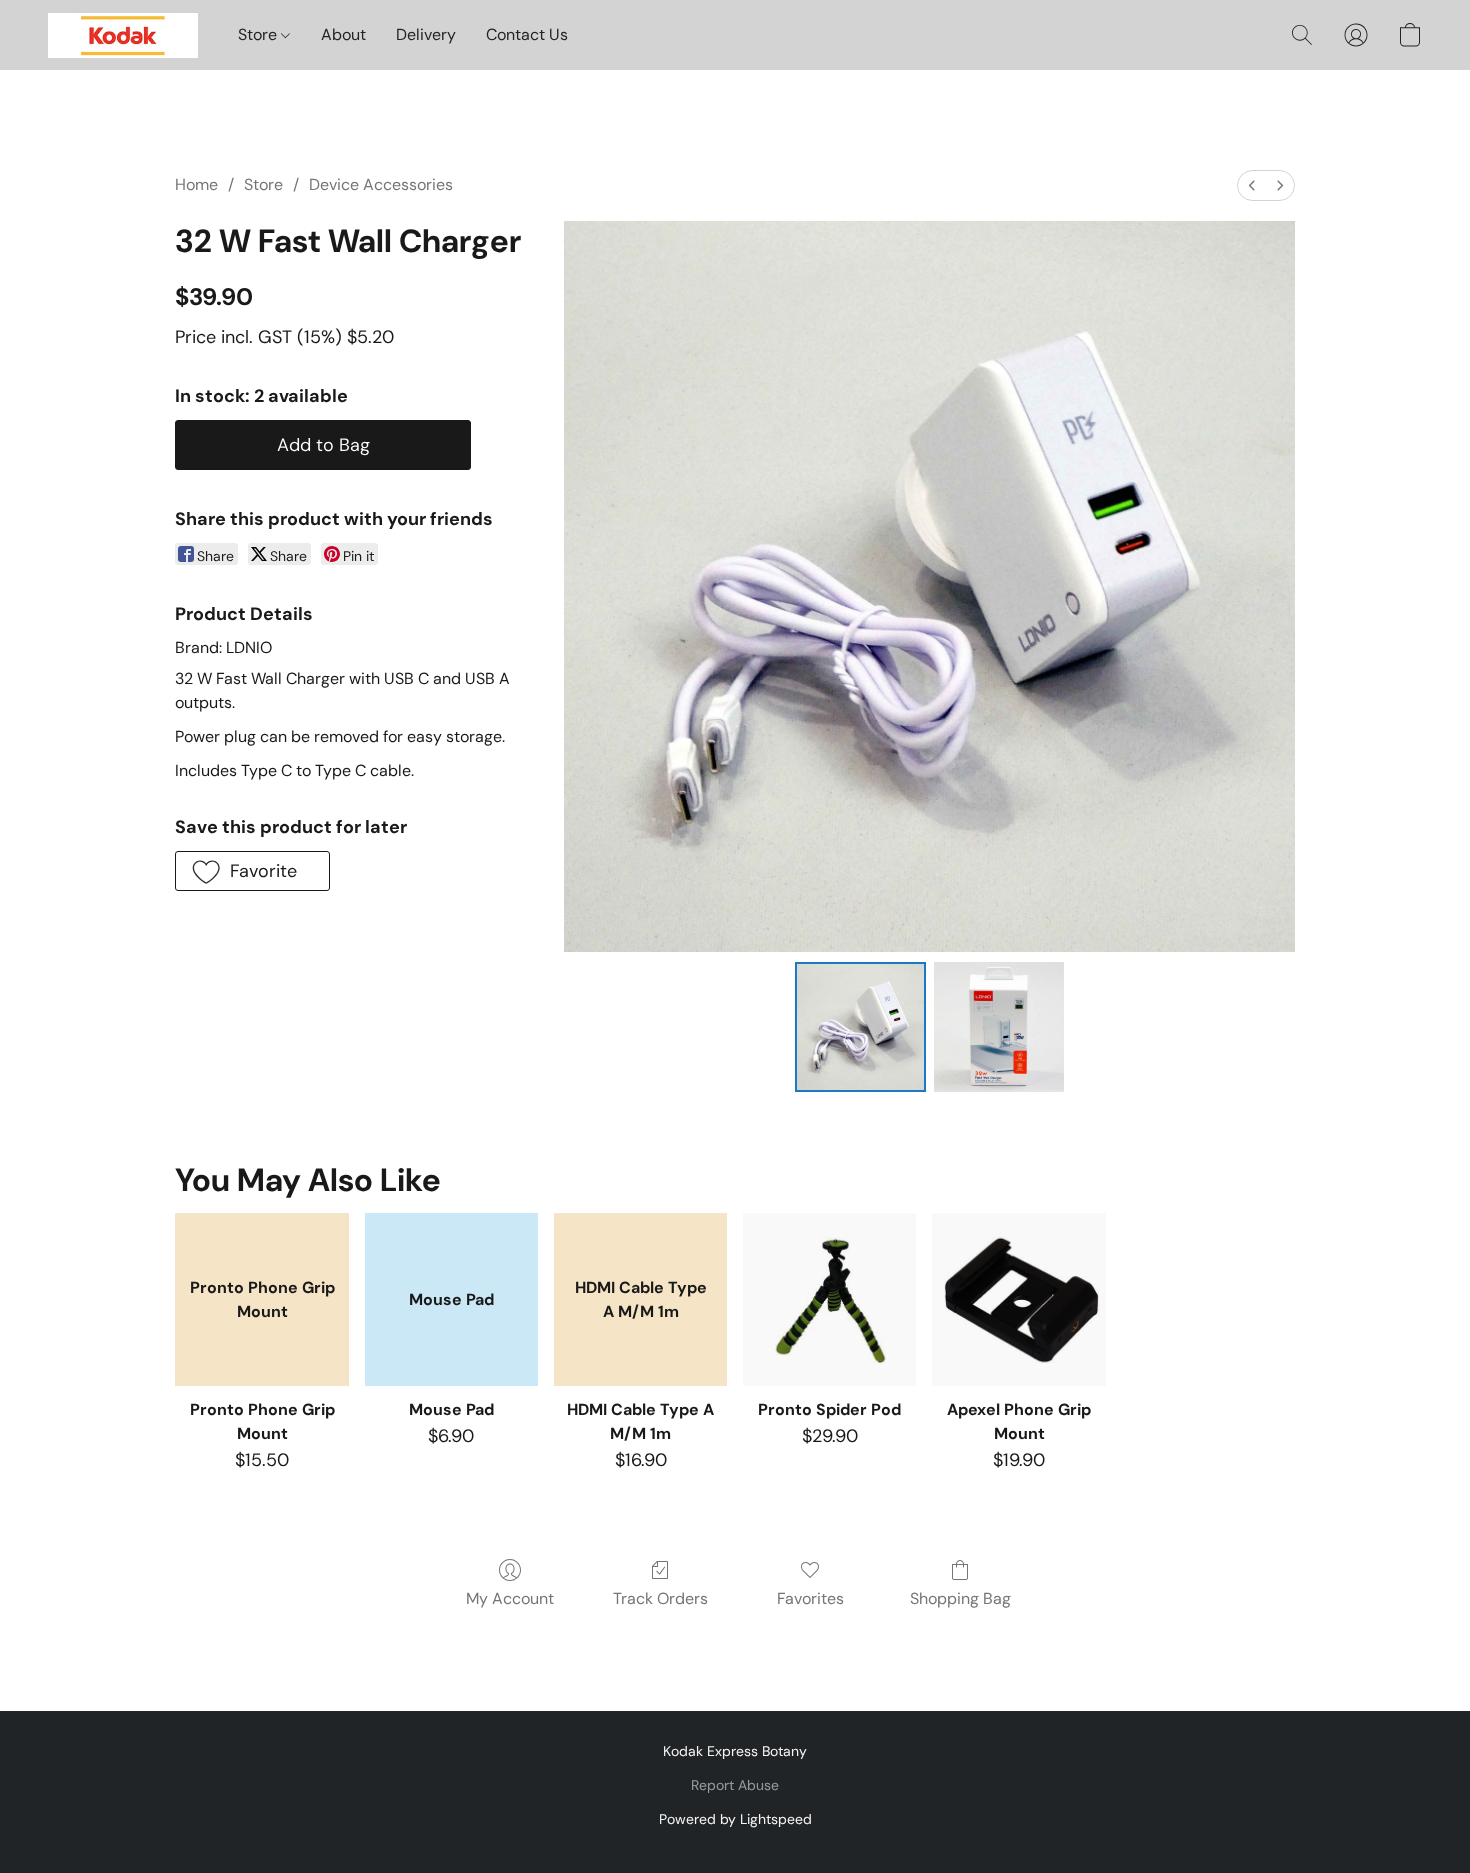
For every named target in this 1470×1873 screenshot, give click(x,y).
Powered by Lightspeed (735, 1819)
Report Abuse (735, 1785)
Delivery (426, 34)
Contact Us (527, 34)
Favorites (810, 1598)
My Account (510, 1598)
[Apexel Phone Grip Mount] (1018, 1299)
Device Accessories (381, 184)
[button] (123, 35)
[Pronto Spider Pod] (829, 1299)
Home (196, 184)
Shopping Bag (960, 1598)
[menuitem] (1252, 185)
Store (259, 34)
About (343, 34)
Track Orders (660, 1598)
